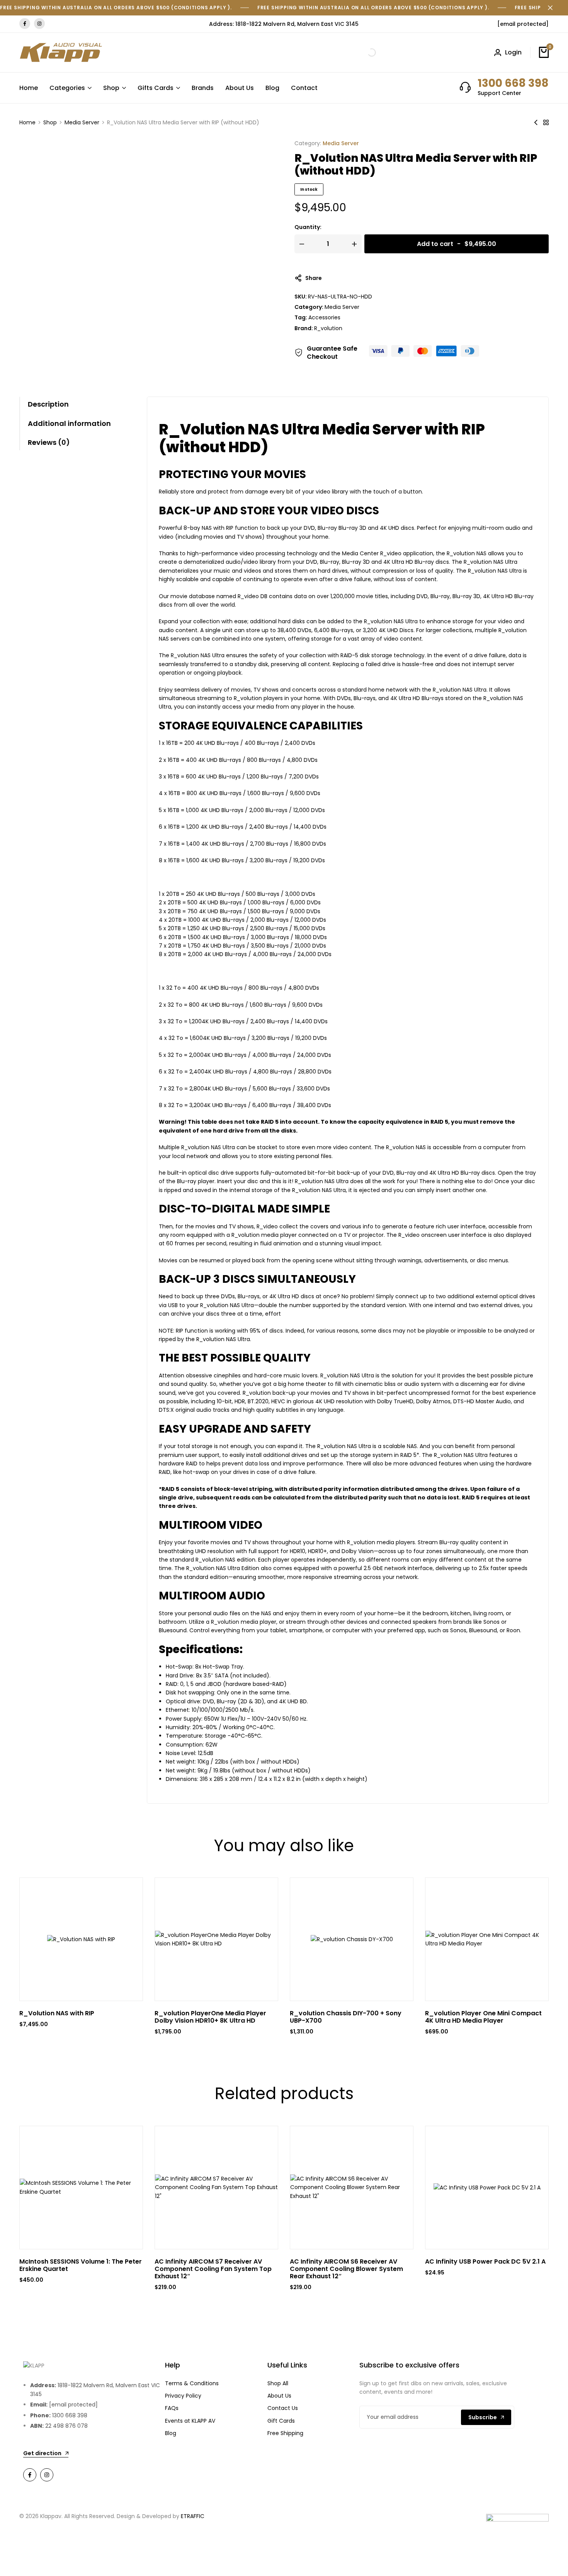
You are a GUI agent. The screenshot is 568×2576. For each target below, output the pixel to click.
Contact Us (283, 2408)
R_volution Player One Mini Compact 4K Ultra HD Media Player (483, 2017)
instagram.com (39, 24)
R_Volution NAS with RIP (57, 2013)
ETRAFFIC (193, 2516)
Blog (272, 88)
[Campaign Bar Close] (554, 8)
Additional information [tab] (69, 423)
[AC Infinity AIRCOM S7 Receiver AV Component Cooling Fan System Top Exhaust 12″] (216, 2187)
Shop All (278, 2383)
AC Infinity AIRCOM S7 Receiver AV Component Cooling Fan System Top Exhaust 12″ (213, 2269)
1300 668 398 (513, 83)
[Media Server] (546, 122)
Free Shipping (285, 2433)
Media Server (82, 122)
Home (29, 88)
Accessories (324, 317)
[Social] (30, 2475)
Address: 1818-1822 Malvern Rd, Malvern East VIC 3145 (284, 24)
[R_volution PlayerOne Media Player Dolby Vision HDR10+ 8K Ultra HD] (216, 1939)
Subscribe (483, 2417)
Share (314, 278)
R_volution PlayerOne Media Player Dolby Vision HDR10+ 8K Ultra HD (210, 2017)
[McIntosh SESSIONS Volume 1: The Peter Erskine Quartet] (81, 2187)
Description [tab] (48, 404)
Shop (111, 88)
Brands (203, 88)
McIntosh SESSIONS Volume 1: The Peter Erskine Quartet (81, 2265)
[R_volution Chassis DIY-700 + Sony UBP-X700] (352, 1939)
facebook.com (25, 24)
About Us (240, 88)
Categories (67, 88)
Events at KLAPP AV (190, 2421)
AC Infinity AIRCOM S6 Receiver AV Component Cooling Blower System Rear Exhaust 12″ (346, 2269)
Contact (304, 88)
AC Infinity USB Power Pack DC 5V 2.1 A (485, 2261)
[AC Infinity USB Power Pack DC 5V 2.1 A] (487, 2187)
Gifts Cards (156, 88)
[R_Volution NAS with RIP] (536, 122)
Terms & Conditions (192, 2383)
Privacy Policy (183, 2396)
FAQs (172, 2408)
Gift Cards (281, 2421)
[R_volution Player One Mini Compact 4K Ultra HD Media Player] (487, 1939)
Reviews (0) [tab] (49, 442)
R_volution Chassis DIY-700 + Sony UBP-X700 (346, 2017)
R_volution (328, 328)
